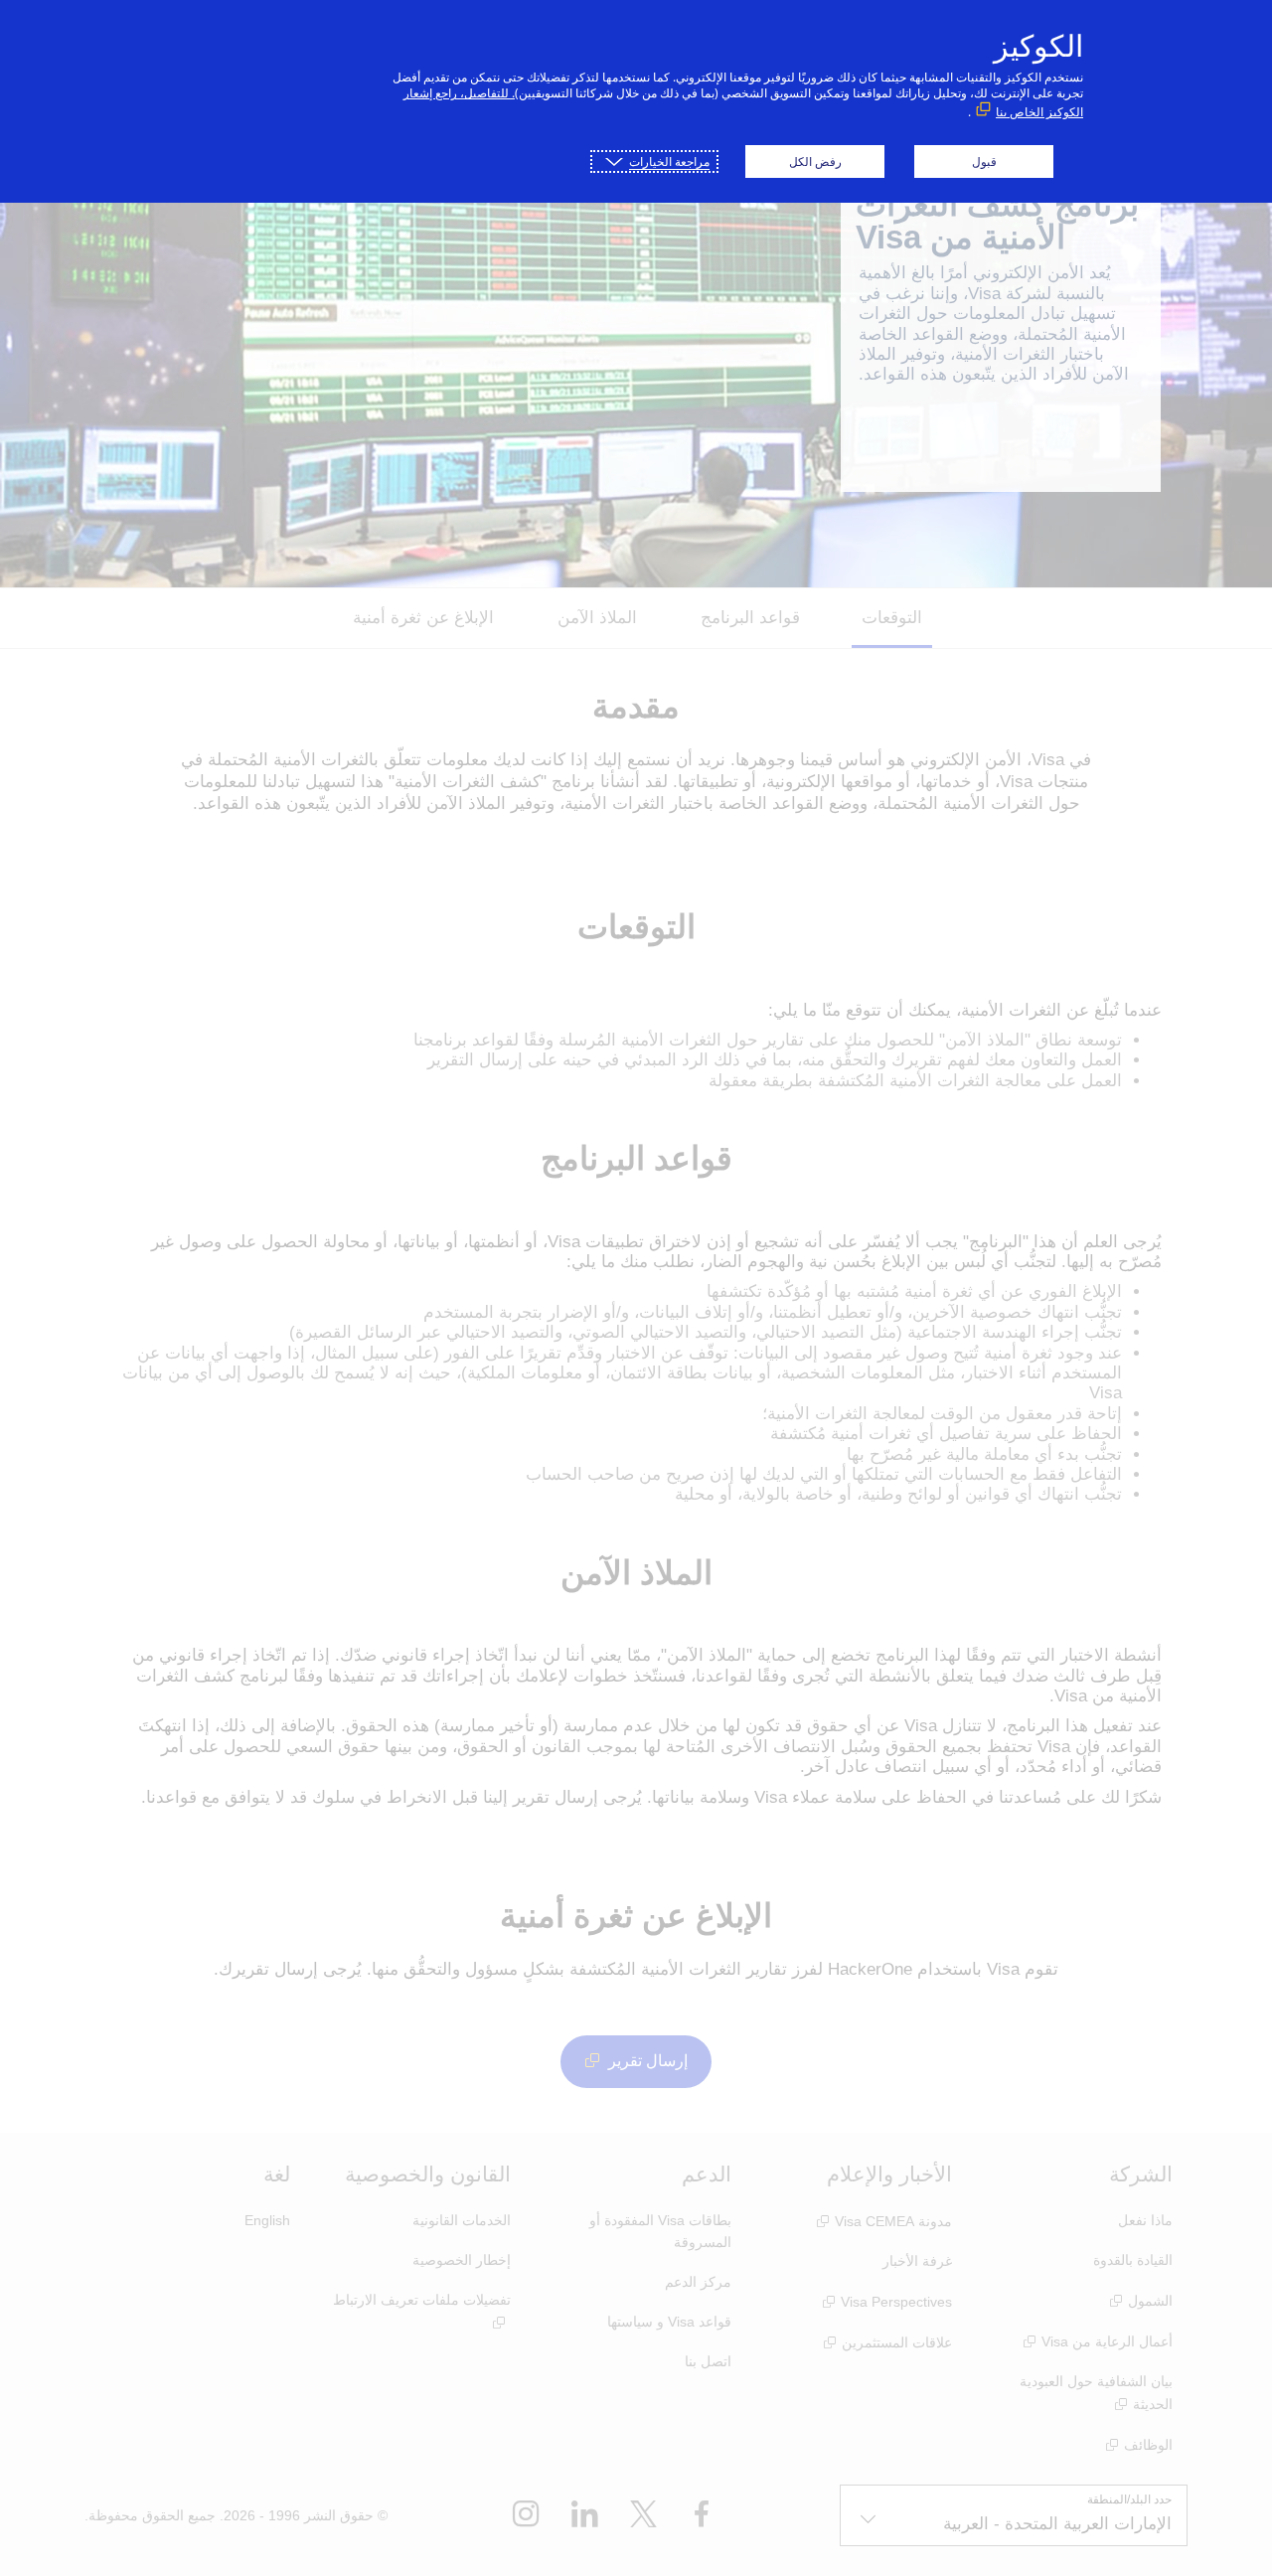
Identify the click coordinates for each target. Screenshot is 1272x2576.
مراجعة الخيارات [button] (669, 161)
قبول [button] (984, 161)
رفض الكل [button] (815, 161)
